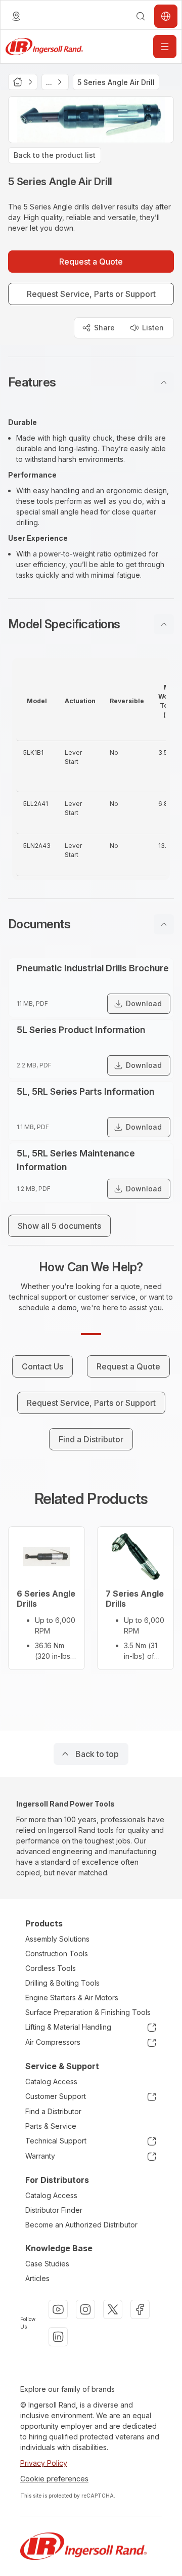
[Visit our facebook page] (140, 2309)
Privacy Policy (44, 2463)
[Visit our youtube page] (58, 2309)
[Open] (165, 47)
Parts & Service (51, 2126)
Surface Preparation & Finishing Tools (88, 2012)
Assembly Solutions (57, 1939)
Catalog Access (51, 2081)
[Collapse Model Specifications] (164, 624)
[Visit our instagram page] (85, 2309)
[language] (16, 16)
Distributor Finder (54, 2210)
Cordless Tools (51, 1968)
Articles (37, 2278)
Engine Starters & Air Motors (72, 1998)
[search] (141, 16)
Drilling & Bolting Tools (62, 1983)
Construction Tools (57, 1954)
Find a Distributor (53, 2111)
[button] (91, 382)
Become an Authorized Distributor (81, 2225)
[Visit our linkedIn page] (58, 2337)
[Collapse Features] (164, 382)
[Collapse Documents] (164, 924)
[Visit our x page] (113, 2309)
